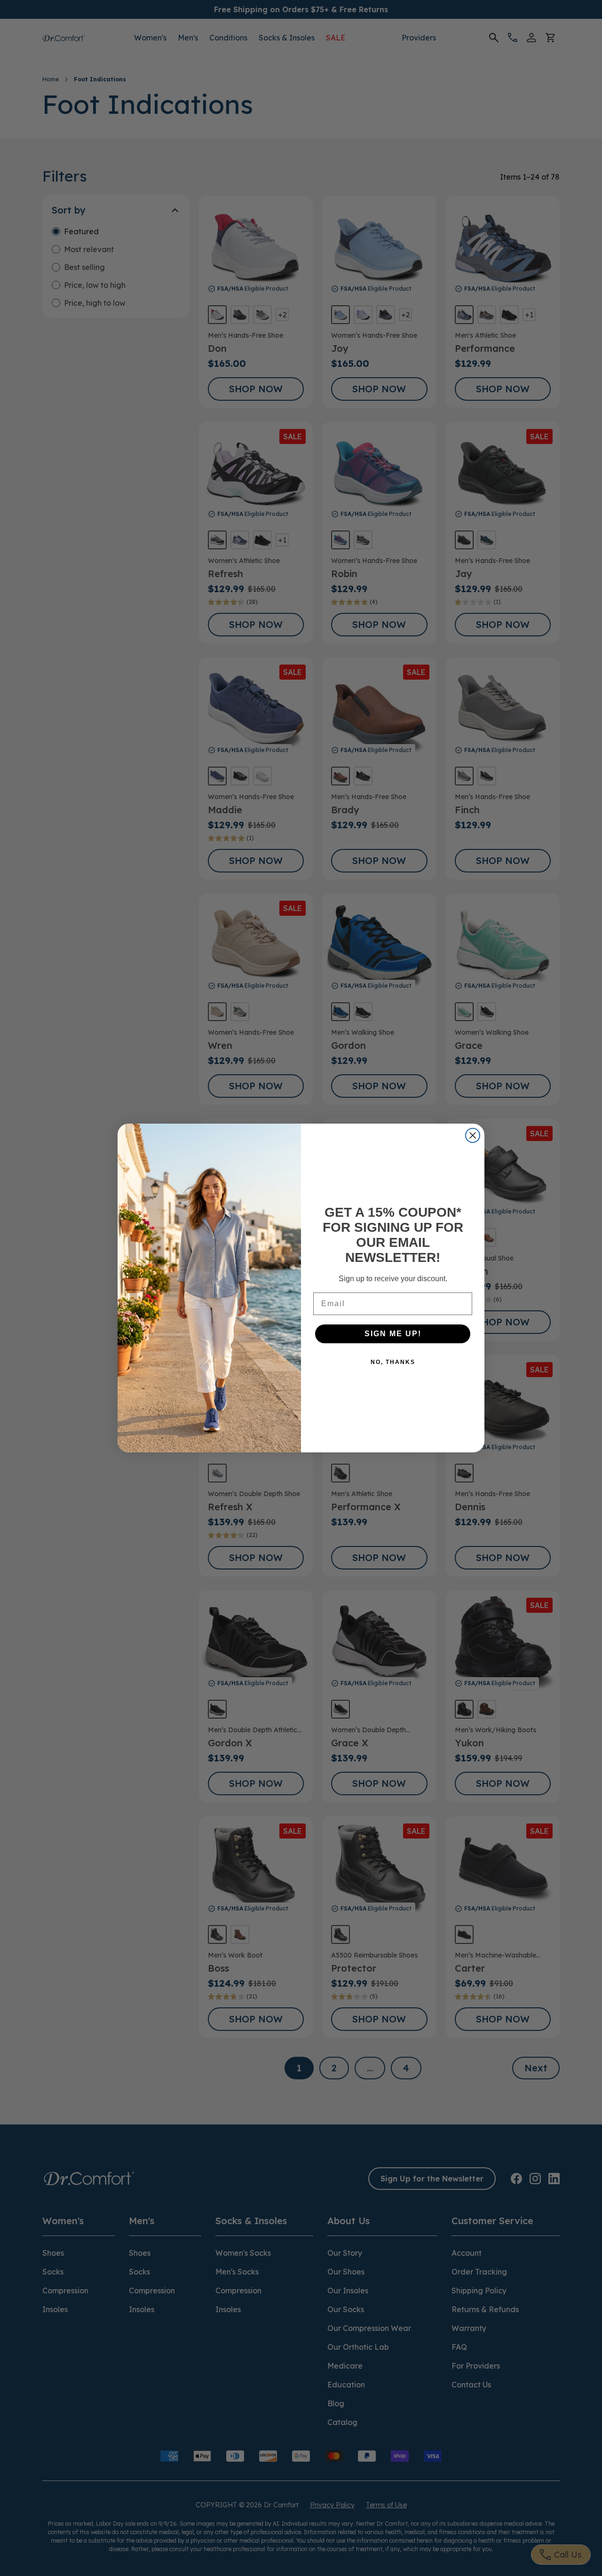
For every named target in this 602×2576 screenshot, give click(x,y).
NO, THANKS (393, 1362)
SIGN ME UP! (393, 1334)
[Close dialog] (473, 1135)
